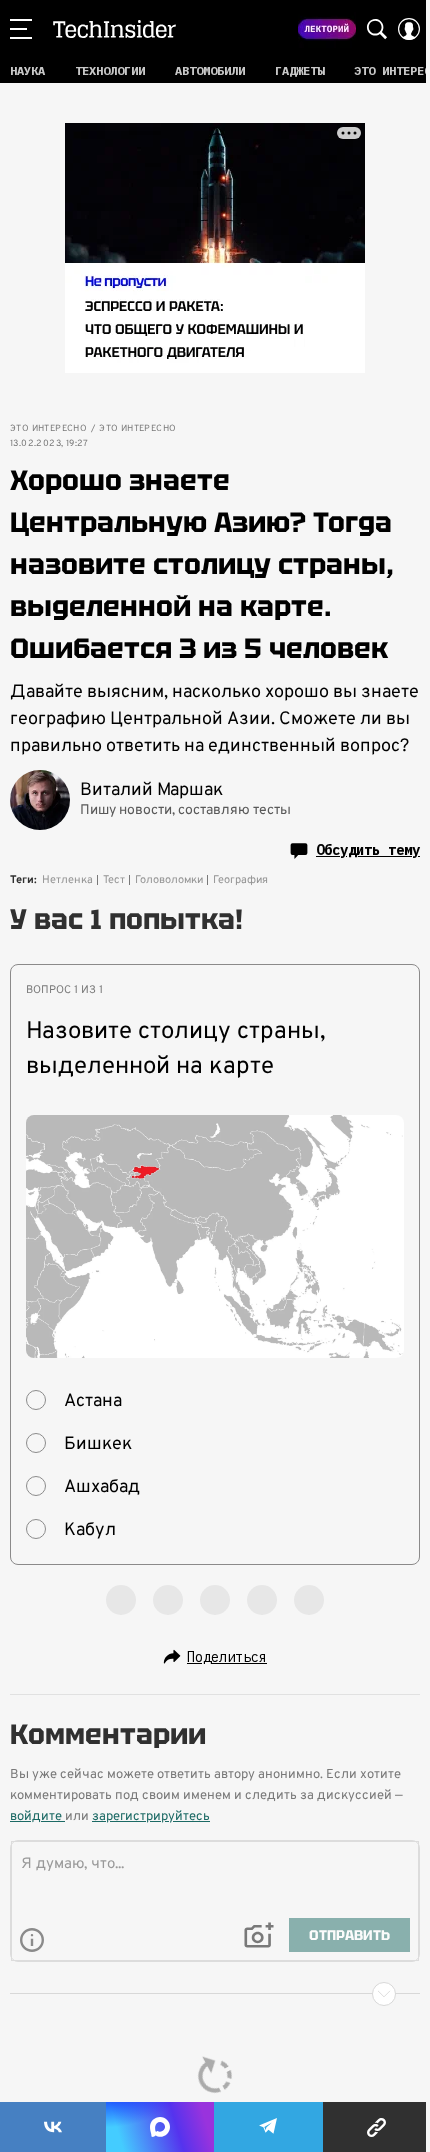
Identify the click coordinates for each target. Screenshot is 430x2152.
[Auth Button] (409, 29)
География (240, 880)
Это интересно (48, 429)
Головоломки (169, 880)
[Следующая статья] (215, 1994)
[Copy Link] (376, 2127)
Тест (114, 880)
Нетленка (67, 880)
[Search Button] (377, 29)
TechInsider (114, 29)
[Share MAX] (160, 2127)
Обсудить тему (368, 850)
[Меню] (21, 29)
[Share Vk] (53, 2127)
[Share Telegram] (269, 2127)
